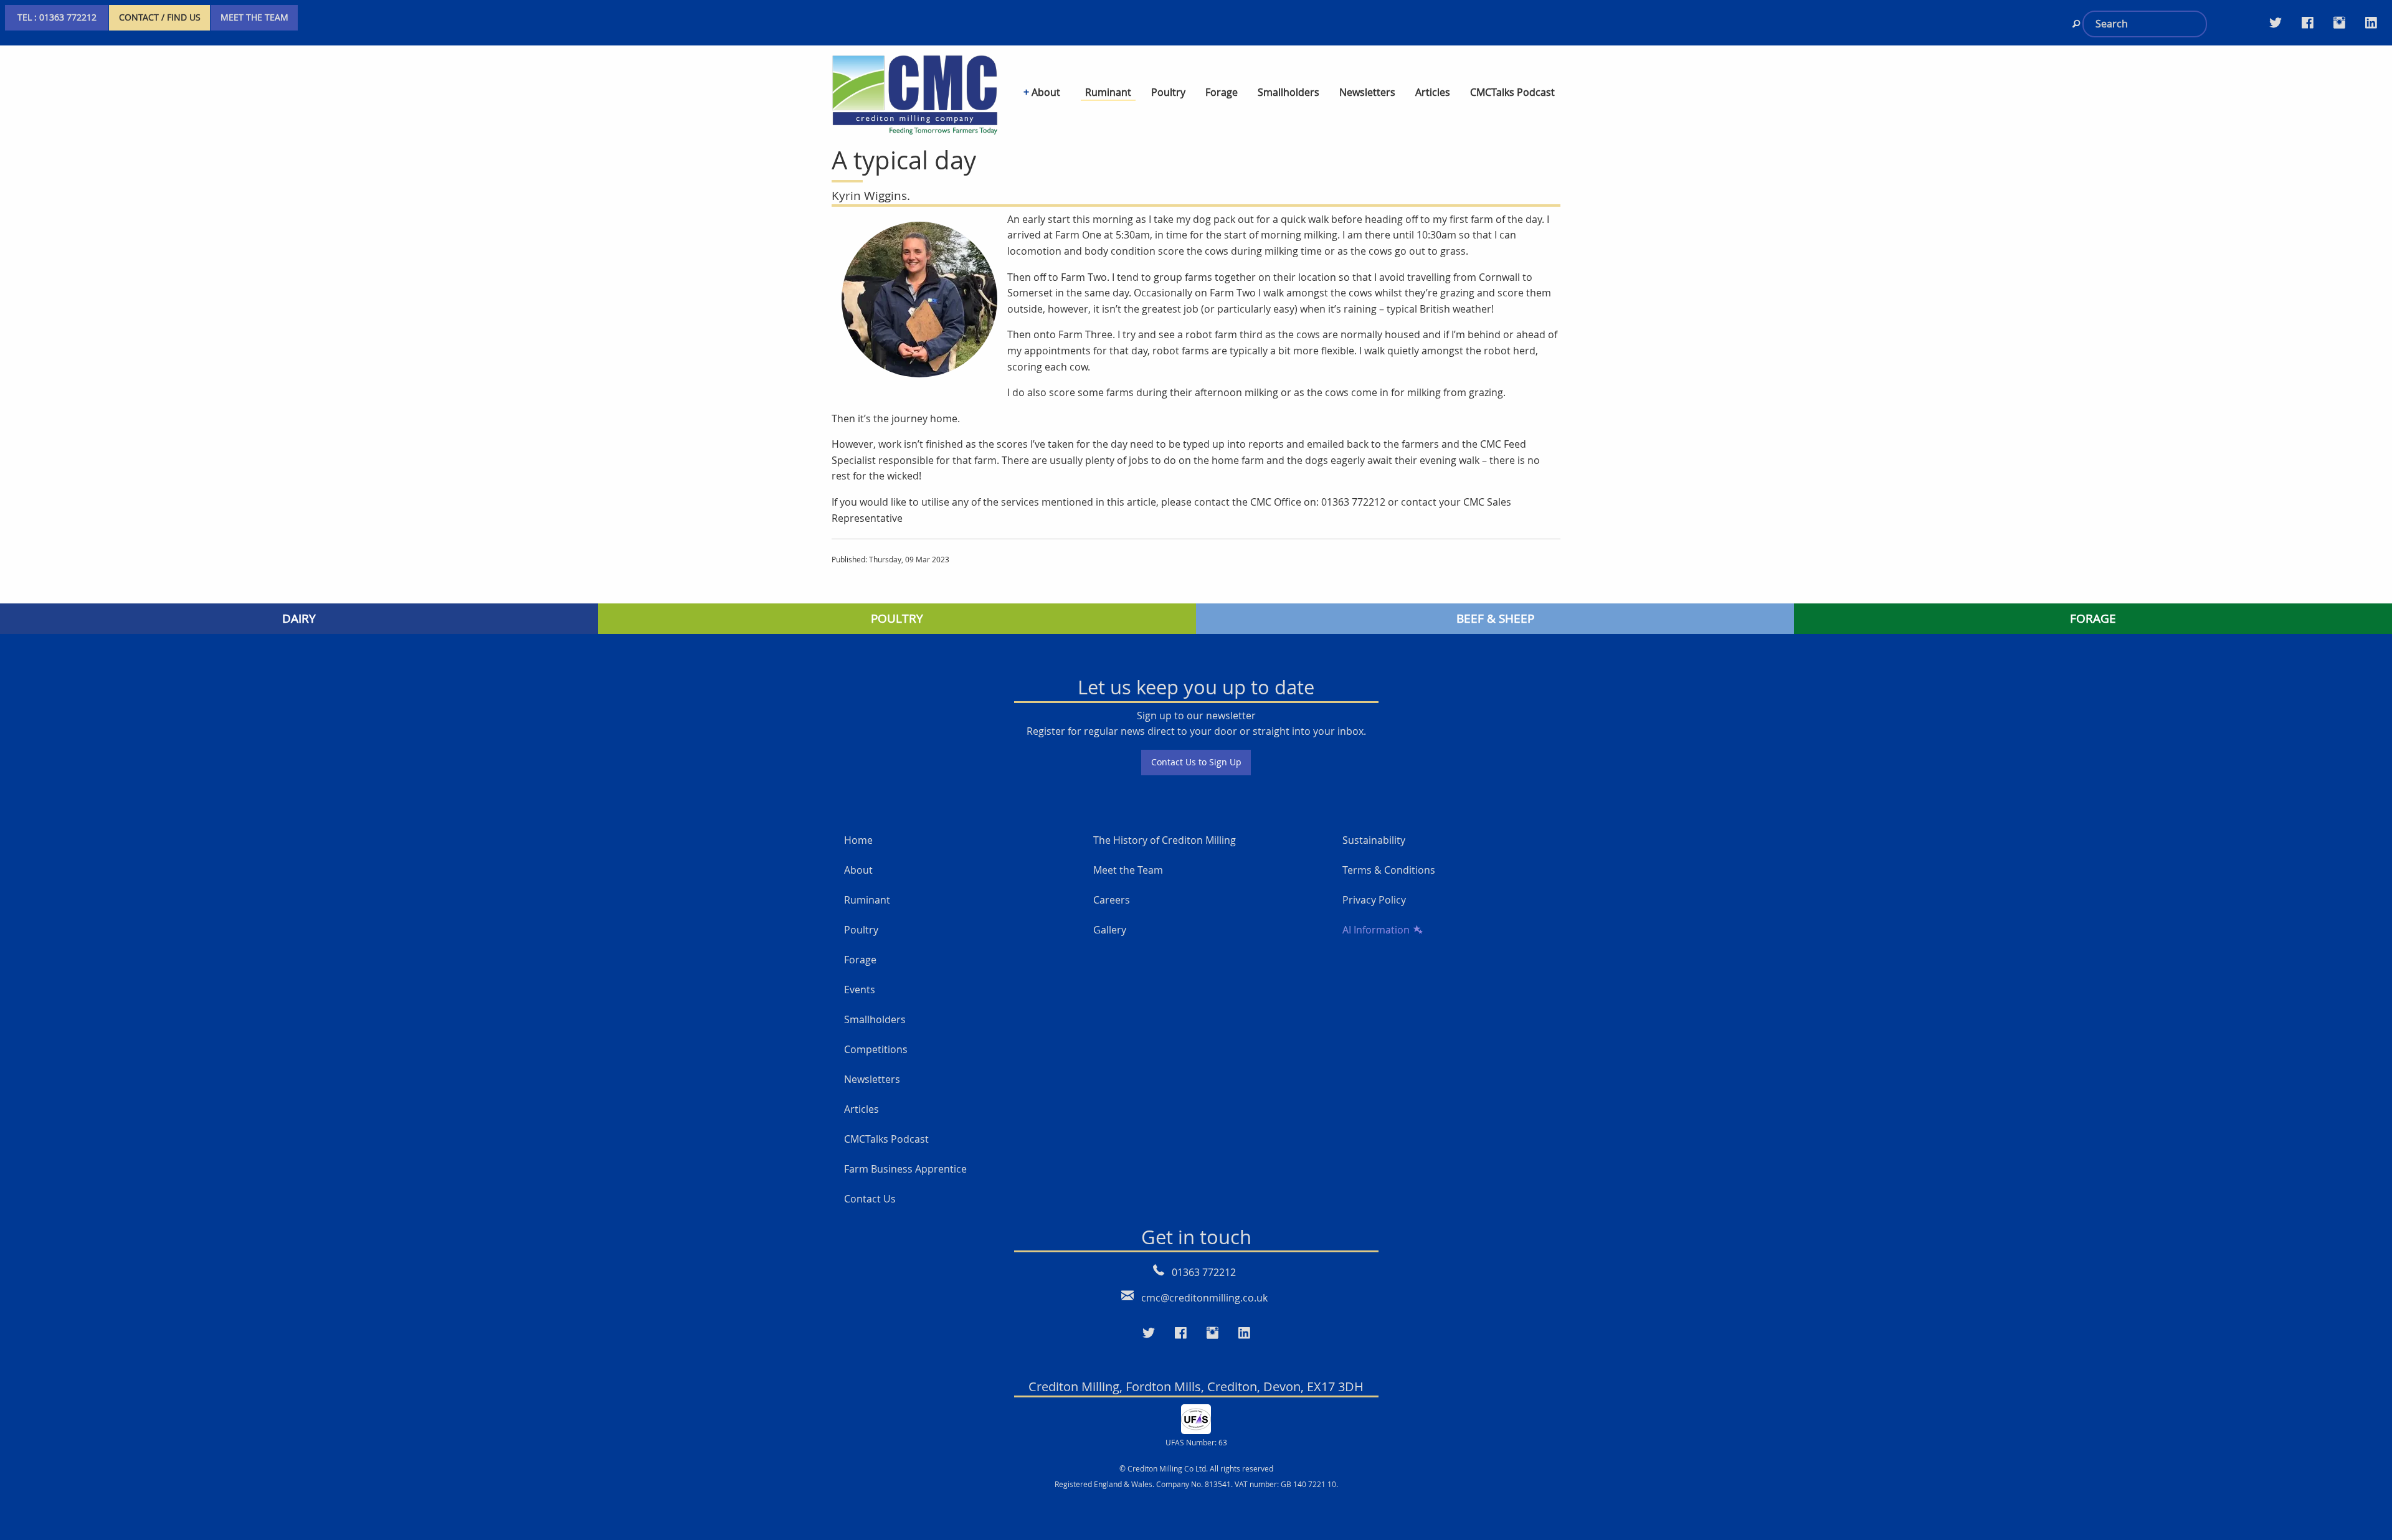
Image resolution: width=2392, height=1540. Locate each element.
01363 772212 (1204, 1272)
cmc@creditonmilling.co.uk (1204, 1298)
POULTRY (897, 618)
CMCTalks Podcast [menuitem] (1512, 92)
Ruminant (867, 900)
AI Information (1376, 930)
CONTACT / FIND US (160, 17)
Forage (860, 960)
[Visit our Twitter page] (2276, 22)
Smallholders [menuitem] (1289, 92)
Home (858, 840)
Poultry (861, 930)
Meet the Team (1128, 870)
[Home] (915, 93)
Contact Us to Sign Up (1196, 762)
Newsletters (872, 1079)
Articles (861, 1109)
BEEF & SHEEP (1495, 618)
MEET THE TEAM (254, 17)
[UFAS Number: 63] (1196, 1418)
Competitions (876, 1049)
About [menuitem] (1046, 92)
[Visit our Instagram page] (2339, 22)
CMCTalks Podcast (886, 1139)
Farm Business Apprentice (905, 1169)
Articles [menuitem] (1433, 92)
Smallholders (875, 1019)
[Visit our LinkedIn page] (2371, 22)
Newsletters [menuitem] (1367, 92)
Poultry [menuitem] (1168, 92)
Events (860, 990)
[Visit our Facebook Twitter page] (2308, 22)
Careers (1112, 900)
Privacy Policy (1374, 900)
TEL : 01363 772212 (57, 17)
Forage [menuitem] (1222, 92)
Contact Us (870, 1199)
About (858, 870)
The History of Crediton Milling (1165, 840)
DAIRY (299, 618)
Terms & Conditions (1389, 870)
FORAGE (2093, 618)
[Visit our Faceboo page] (1181, 1333)
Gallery (1110, 930)
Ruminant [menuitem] (1108, 92)
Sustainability (1374, 840)
